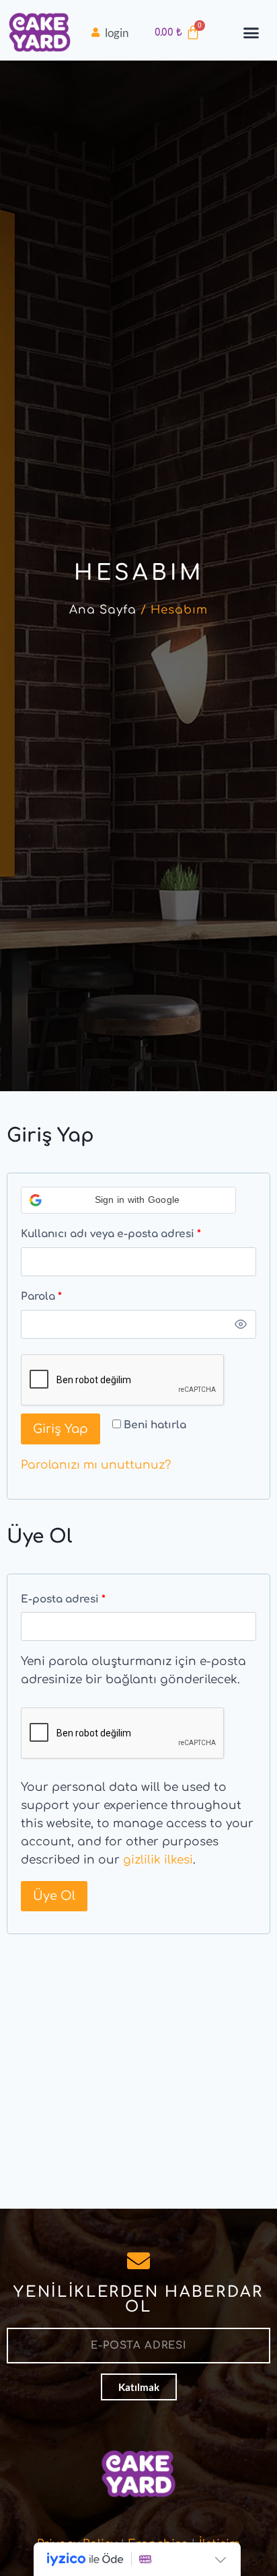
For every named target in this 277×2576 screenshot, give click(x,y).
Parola (60, 1294)
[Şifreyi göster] (241, 1325)
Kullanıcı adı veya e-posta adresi (129, 1231)
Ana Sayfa (103, 610)
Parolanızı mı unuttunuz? (96, 1465)
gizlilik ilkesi (158, 1860)
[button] (251, 33)
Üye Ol (54, 1896)
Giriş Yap (61, 1429)
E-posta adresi (82, 1596)
